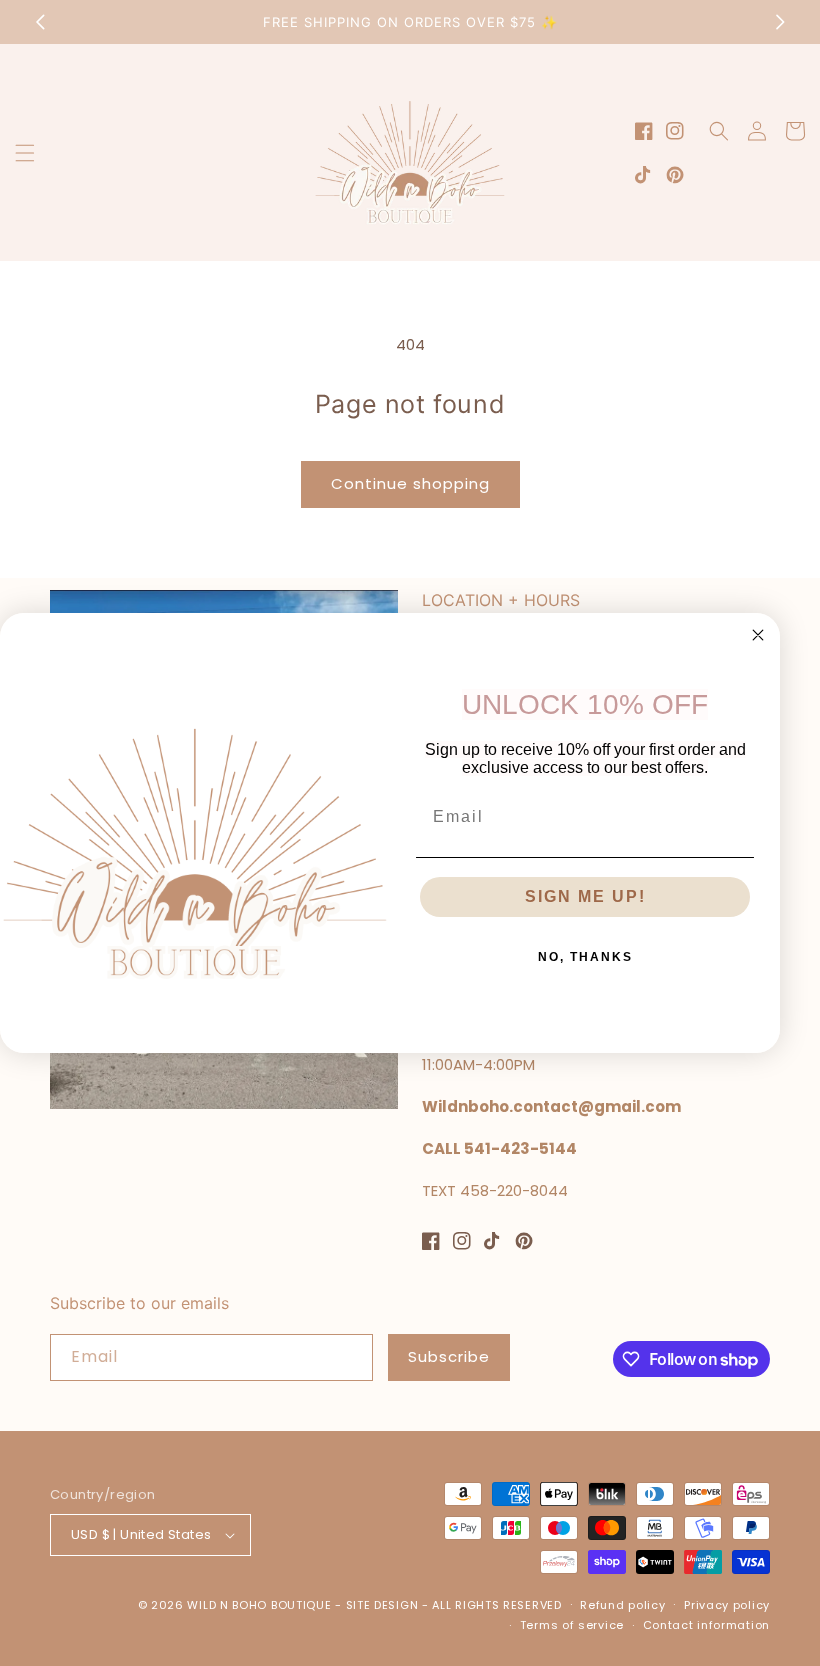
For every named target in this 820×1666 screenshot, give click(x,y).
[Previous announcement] (40, 22)
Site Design (382, 1605)
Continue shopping (410, 483)
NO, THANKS (585, 957)
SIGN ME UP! (585, 896)
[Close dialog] (758, 635)
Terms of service (572, 1625)
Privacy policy (727, 1605)
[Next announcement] (780, 22)
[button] (25, 153)
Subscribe (449, 1356)
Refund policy (622, 1605)
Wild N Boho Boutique (261, 1605)
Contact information (706, 1625)
